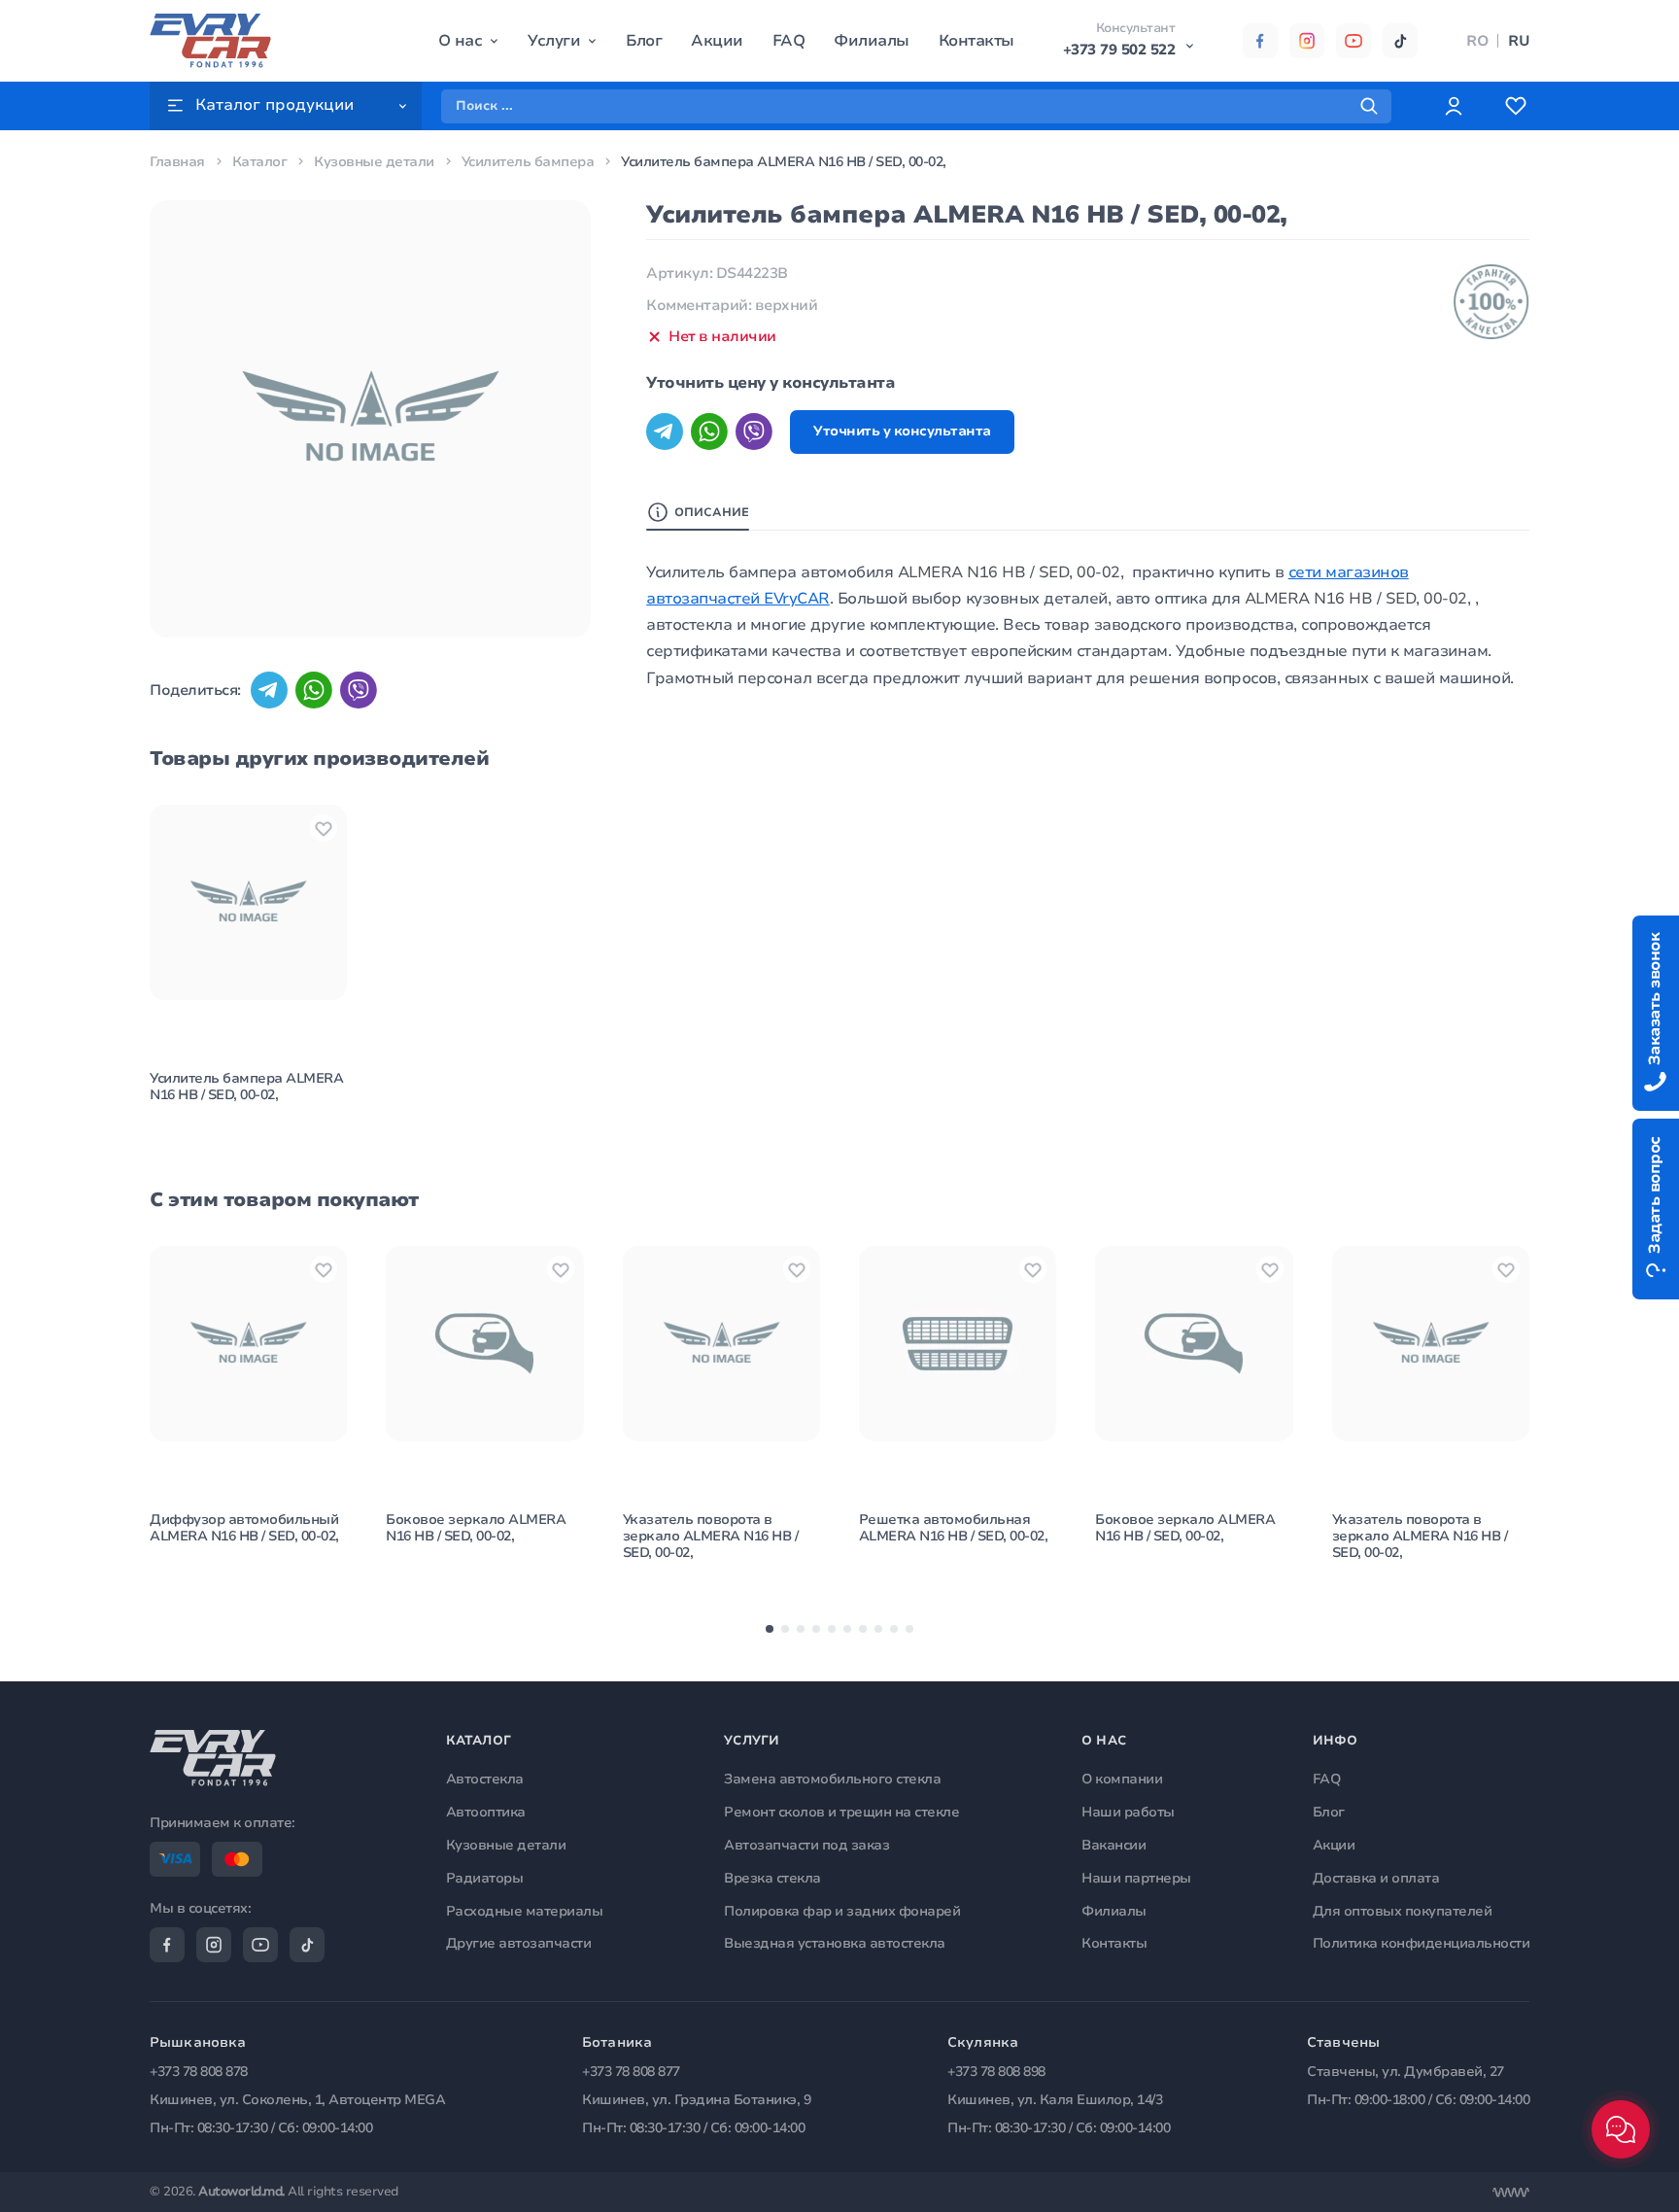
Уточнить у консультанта (902, 431)
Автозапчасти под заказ (806, 1845)
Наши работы (1128, 1812)
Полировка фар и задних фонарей (842, 1911)
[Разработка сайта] (1511, 2193)
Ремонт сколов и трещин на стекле (841, 1812)
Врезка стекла (772, 1878)
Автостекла (485, 1779)
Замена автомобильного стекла (832, 1779)
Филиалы (872, 41)
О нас (461, 41)
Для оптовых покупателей (1403, 1911)
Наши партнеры (1136, 1878)
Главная (177, 162)
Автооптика (486, 1812)
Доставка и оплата (1376, 1878)
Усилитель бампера (528, 162)
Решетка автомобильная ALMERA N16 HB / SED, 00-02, (954, 1528)
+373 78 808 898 (996, 2072)
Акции (717, 41)
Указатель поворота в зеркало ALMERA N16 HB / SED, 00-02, (711, 1536)
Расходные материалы (525, 1911)
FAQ (789, 41)
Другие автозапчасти (519, 1943)
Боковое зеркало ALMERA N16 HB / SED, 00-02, (476, 1528)
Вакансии (1114, 1845)
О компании (1122, 1779)
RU (1519, 41)
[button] (770, 1629)
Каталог (260, 162)
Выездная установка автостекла (835, 1943)
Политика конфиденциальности (1422, 1943)
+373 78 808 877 (631, 2072)
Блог (644, 41)
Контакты (977, 41)
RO (1477, 41)
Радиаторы (485, 1878)
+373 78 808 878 (199, 2072)
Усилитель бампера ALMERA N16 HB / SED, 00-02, (246, 1087)
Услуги (554, 41)
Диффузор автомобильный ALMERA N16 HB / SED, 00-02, (244, 1528)
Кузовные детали (374, 162)
